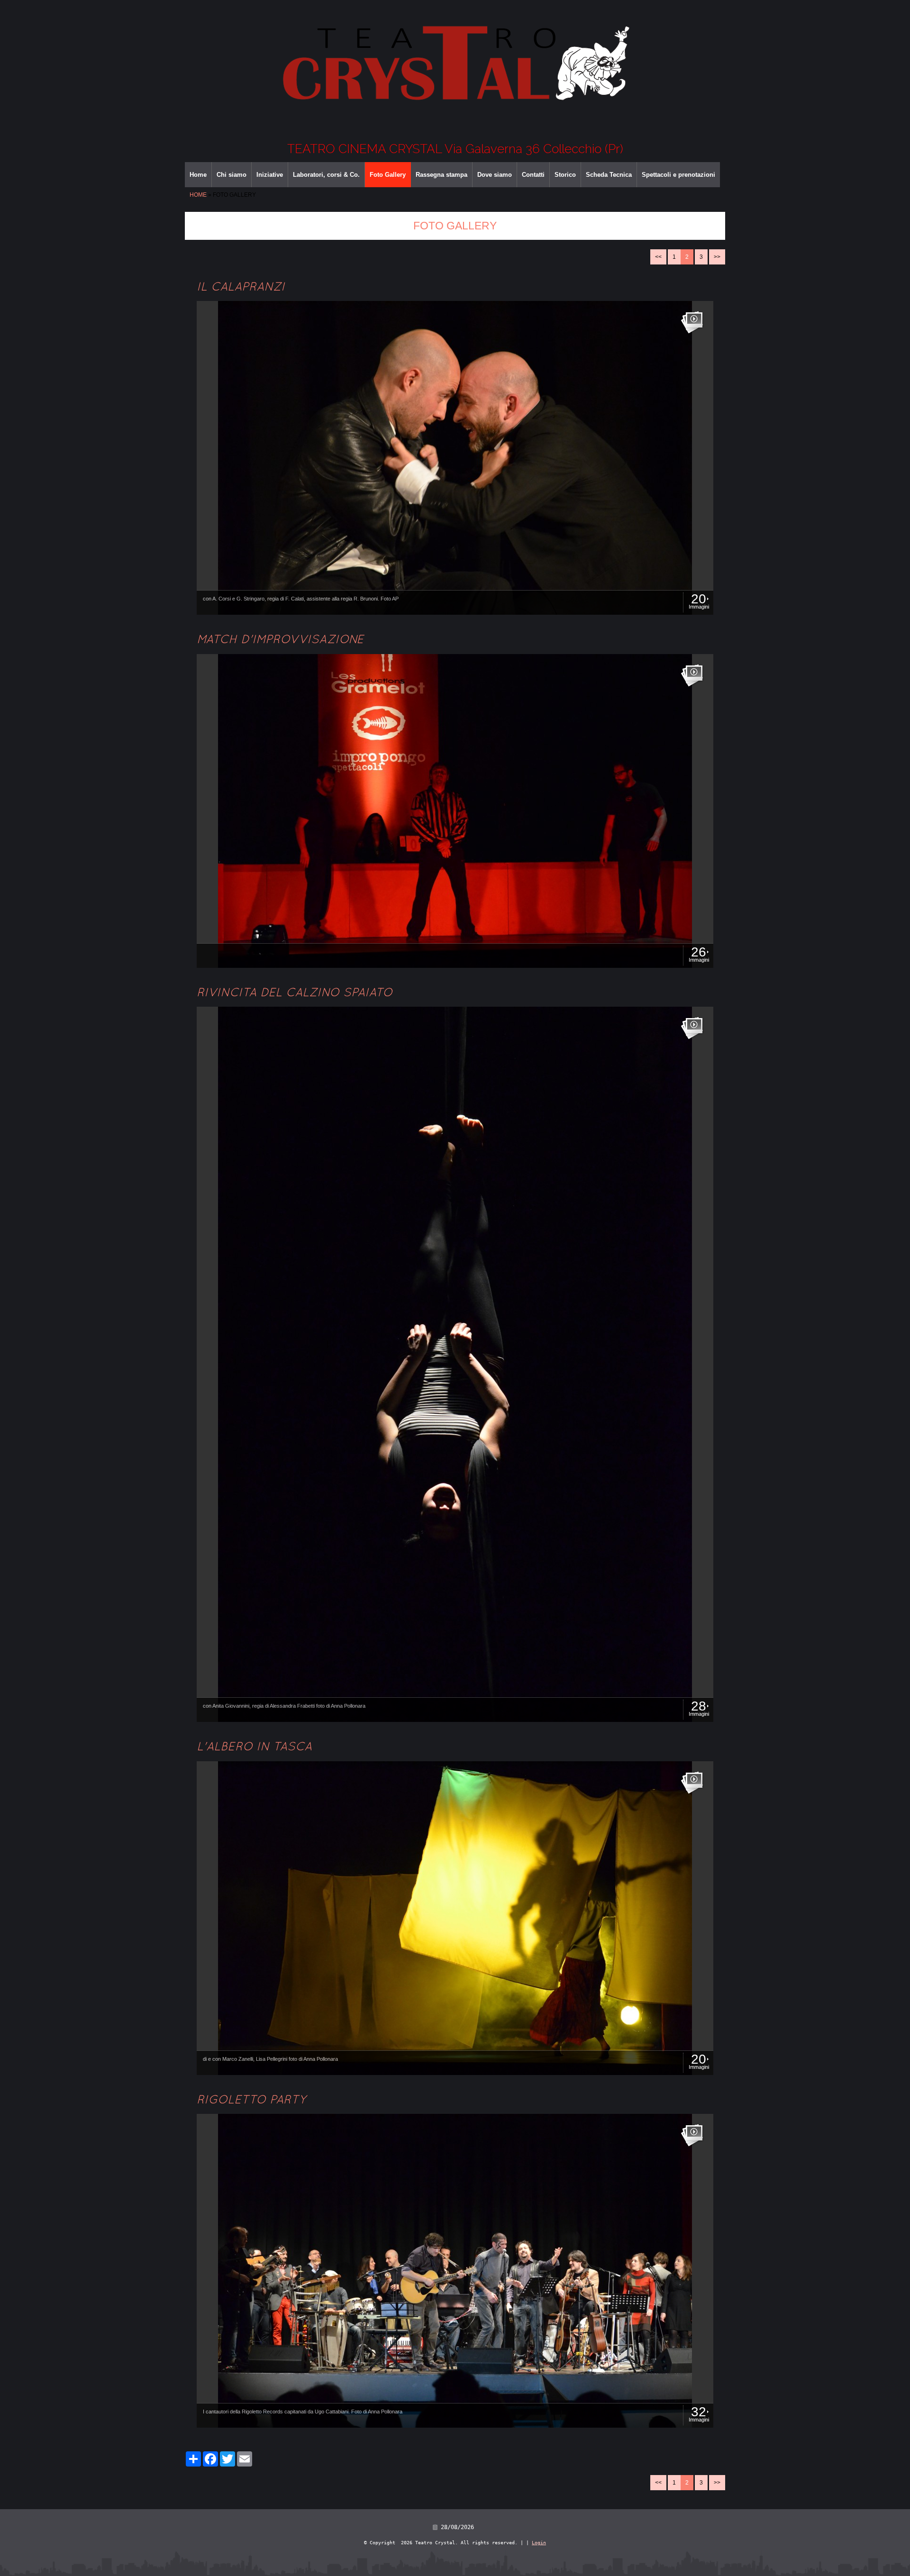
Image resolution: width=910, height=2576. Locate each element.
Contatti (533, 175)
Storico (565, 175)
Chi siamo (232, 175)
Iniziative (270, 175)
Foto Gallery (388, 175)
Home (198, 175)
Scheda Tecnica (609, 175)
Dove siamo (495, 175)
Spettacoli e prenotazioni (678, 175)
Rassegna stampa (441, 175)
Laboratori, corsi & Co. (326, 175)
